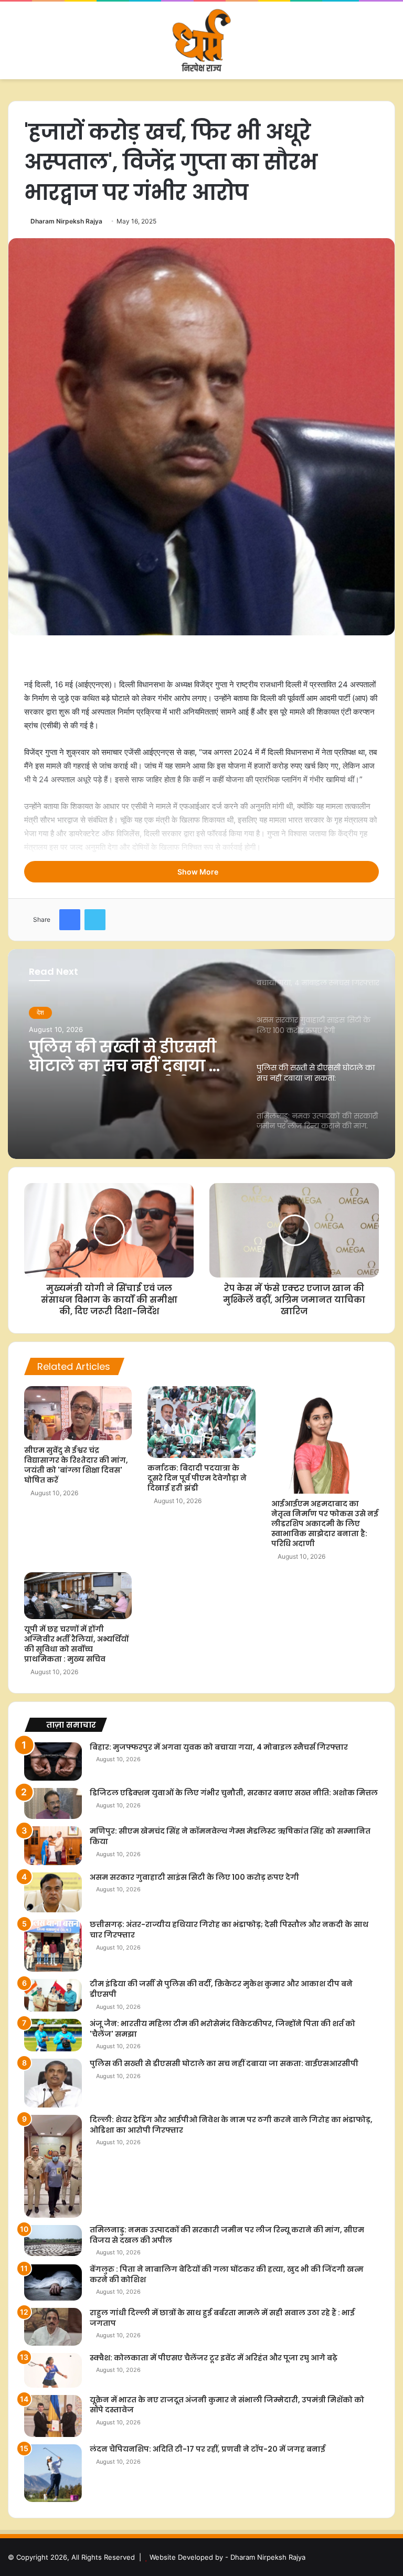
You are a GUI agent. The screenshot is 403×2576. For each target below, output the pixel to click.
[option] (201, 1054)
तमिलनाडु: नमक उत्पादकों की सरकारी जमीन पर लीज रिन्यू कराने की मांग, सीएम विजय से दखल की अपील (132, 1057)
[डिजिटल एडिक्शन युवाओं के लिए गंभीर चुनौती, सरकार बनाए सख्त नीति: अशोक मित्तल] (53, 1803)
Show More (199, 872)
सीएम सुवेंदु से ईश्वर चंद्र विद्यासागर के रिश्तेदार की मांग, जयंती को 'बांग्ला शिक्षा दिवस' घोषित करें (76, 1465)
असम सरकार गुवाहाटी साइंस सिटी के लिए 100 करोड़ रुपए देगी (194, 1877)
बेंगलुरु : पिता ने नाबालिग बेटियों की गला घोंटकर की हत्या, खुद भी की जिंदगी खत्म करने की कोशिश (227, 2274)
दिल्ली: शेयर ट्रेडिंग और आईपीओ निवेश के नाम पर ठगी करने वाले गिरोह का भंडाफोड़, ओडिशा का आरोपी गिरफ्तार (231, 2125)
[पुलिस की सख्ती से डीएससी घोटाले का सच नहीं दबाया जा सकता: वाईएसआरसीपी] (53, 2083)
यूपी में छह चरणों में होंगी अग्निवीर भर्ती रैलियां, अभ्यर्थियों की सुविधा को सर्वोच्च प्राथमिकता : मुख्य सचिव (76, 1644)
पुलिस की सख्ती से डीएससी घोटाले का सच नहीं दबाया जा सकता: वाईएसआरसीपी (224, 2063)
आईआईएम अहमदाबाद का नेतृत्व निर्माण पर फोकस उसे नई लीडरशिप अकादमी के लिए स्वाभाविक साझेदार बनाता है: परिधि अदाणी (325, 1524)
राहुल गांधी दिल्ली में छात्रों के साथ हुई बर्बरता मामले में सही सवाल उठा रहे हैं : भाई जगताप (222, 2318)
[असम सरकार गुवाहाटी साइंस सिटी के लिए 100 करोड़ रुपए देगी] (53, 1893)
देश (40, 1012)
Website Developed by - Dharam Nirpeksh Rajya (227, 2557)
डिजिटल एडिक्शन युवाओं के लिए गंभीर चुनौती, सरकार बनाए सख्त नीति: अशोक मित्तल (234, 1793)
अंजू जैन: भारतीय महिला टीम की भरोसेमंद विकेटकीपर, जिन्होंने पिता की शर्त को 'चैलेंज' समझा (222, 2029)
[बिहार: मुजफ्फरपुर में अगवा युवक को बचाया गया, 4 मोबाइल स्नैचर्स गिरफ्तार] (53, 1761)
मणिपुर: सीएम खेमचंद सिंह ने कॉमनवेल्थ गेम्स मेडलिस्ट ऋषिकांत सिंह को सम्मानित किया (230, 1836)
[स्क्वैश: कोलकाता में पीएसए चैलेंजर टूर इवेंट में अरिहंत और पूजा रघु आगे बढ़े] (53, 2370)
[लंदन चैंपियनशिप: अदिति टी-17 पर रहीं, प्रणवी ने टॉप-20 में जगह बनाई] (53, 2473)
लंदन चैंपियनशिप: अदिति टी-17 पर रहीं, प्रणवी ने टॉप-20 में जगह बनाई (208, 2449)
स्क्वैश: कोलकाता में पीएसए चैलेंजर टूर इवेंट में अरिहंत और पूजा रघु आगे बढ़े (214, 2358)
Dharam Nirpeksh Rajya (66, 221)
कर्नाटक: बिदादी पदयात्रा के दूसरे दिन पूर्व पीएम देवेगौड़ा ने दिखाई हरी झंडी (197, 1478)
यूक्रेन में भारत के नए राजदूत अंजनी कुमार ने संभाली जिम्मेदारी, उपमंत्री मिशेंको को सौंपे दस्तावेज (227, 2405)
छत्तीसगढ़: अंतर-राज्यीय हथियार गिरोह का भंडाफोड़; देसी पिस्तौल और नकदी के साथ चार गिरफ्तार (229, 1930)
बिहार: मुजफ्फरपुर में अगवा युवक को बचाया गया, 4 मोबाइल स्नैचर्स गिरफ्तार (219, 1747)
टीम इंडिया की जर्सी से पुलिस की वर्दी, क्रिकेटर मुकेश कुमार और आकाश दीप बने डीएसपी (221, 1989)
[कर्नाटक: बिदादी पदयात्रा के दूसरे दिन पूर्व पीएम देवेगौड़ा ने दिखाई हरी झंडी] (201, 1422)
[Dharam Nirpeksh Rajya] (201, 40)
